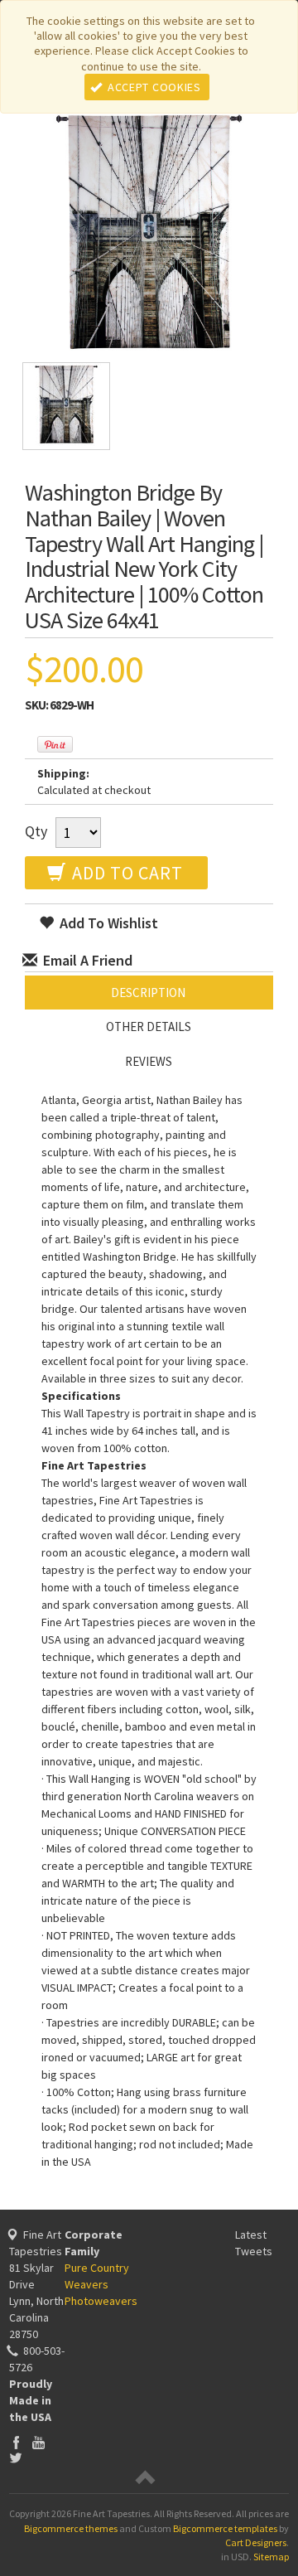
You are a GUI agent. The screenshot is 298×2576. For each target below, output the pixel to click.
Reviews (149, 1061)
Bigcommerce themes (71, 2528)
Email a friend (86, 960)
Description (148, 993)
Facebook (16, 2442)
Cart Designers (256, 2542)
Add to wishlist (107, 923)
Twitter (16, 2457)
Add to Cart (125, 873)
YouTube (38, 2442)
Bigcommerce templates (225, 2528)
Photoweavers (101, 2301)
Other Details (149, 1027)
